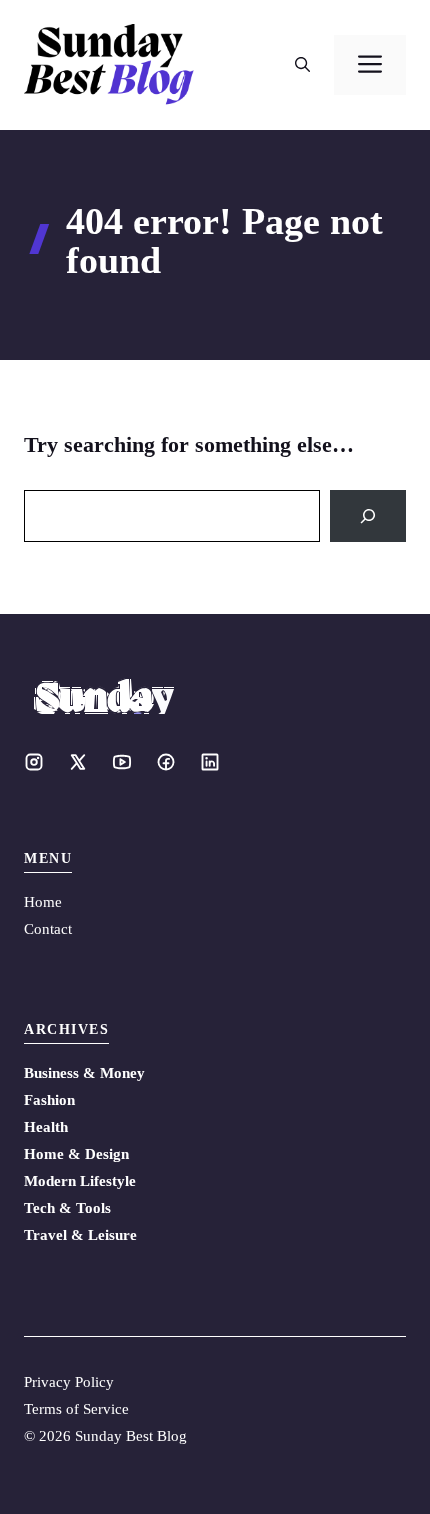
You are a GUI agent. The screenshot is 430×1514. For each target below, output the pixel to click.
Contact (48, 929)
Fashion (49, 1100)
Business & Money (84, 1073)
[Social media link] (34, 762)
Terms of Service (76, 1409)
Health (46, 1127)
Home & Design (76, 1154)
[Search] (368, 516)
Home (43, 902)
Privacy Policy (69, 1382)
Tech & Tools (67, 1208)
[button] (302, 65)
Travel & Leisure (80, 1235)
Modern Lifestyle (80, 1181)
